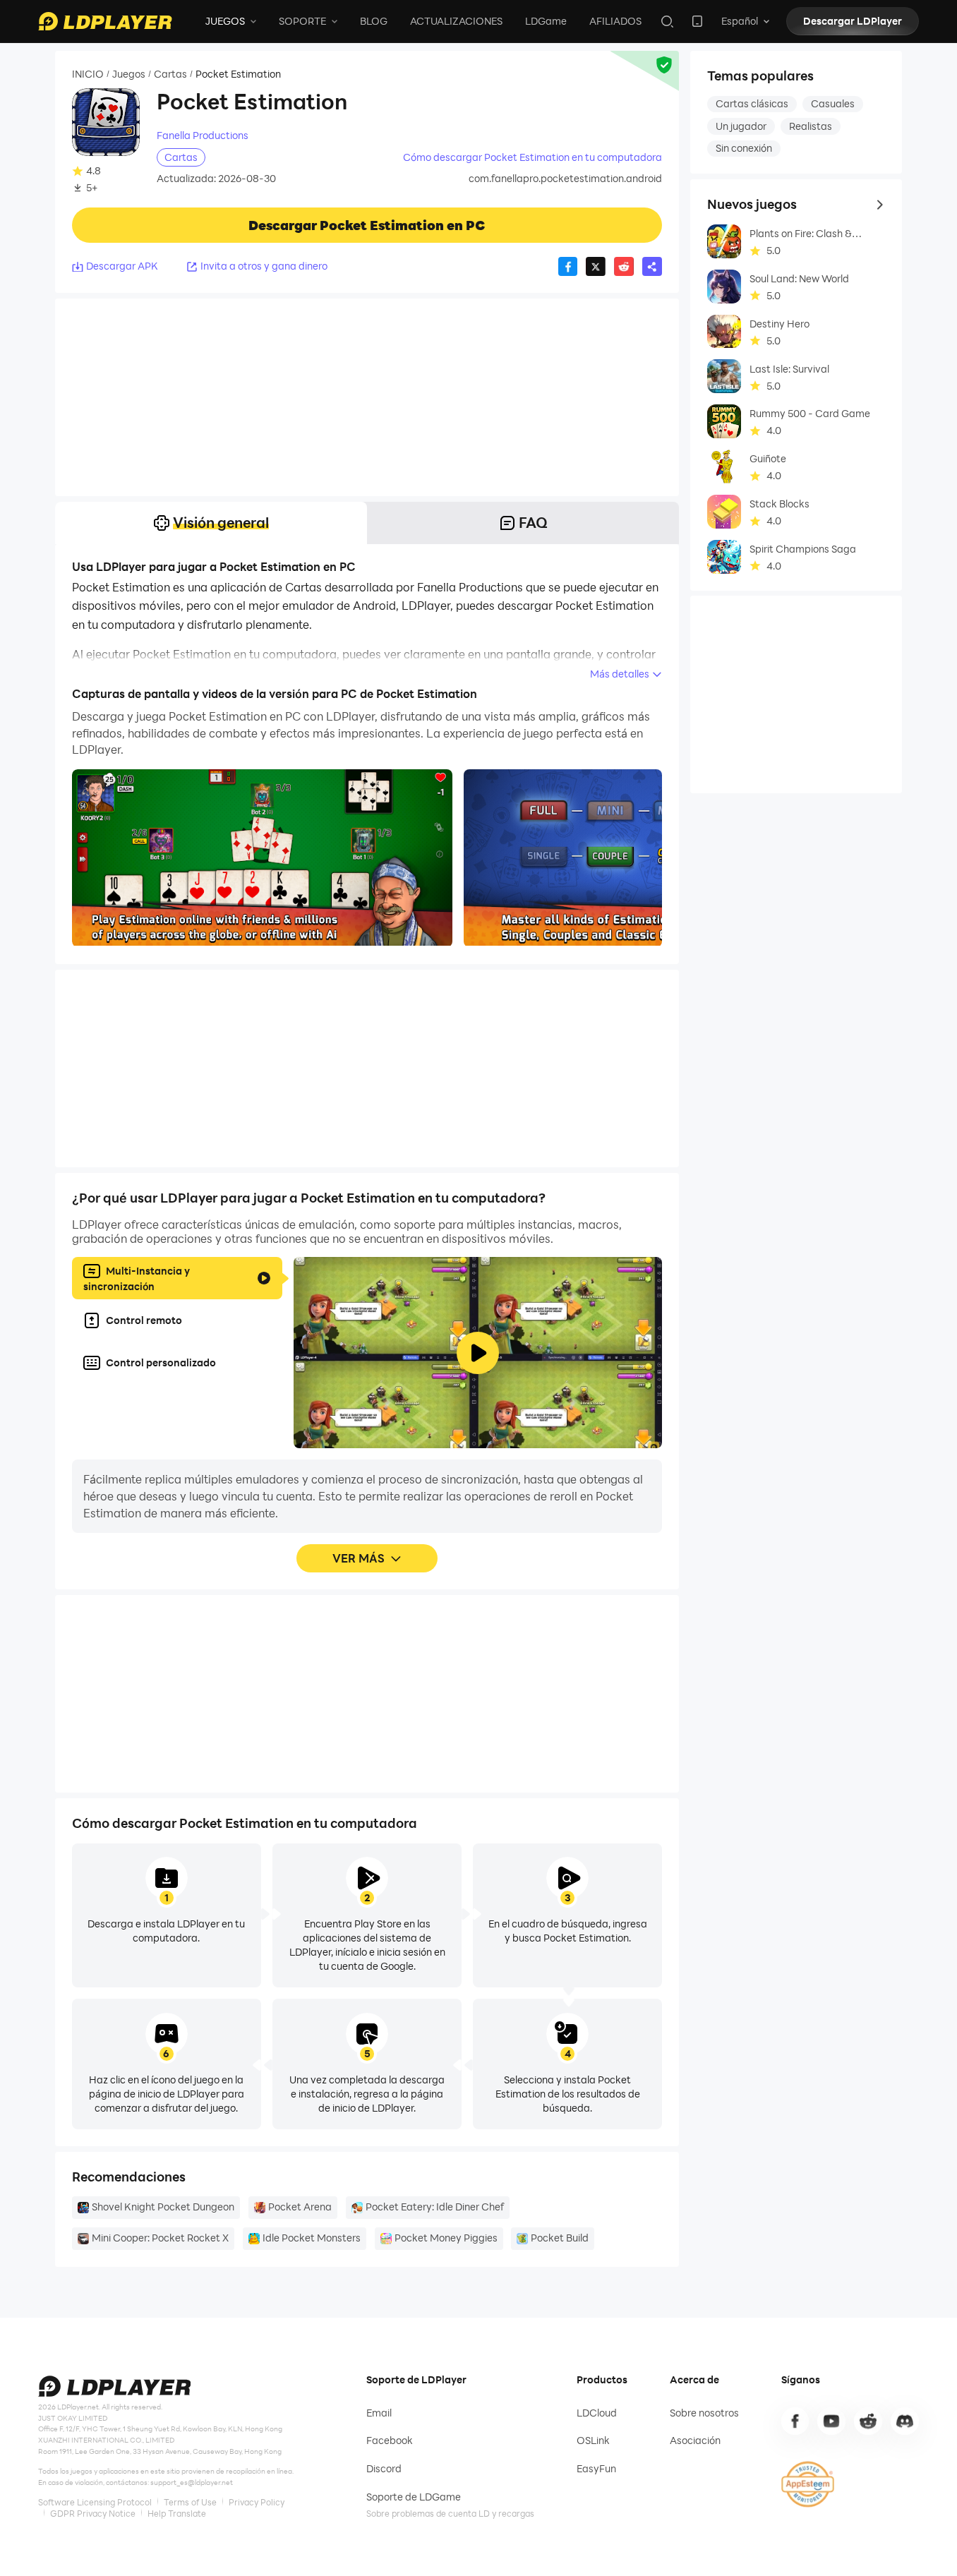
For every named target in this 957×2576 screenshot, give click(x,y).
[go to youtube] (831, 2421)
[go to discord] (905, 2421)
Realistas (811, 126)
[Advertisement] (367, 397)
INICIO (88, 74)
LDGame (546, 21)
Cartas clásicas (752, 103)
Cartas (170, 74)
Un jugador (741, 126)
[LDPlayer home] (105, 21)
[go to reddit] (868, 2421)
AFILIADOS (615, 21)
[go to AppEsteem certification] (808, 2484)
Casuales (833, 103)
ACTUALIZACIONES (456, 21)
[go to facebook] (795, 2421)
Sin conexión (744, 148)
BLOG (374, 21)
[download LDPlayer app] (697, 21)
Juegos (129, 74)
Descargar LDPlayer (853, 21)
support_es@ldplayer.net (192, 2482)
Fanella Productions (203, 136)
